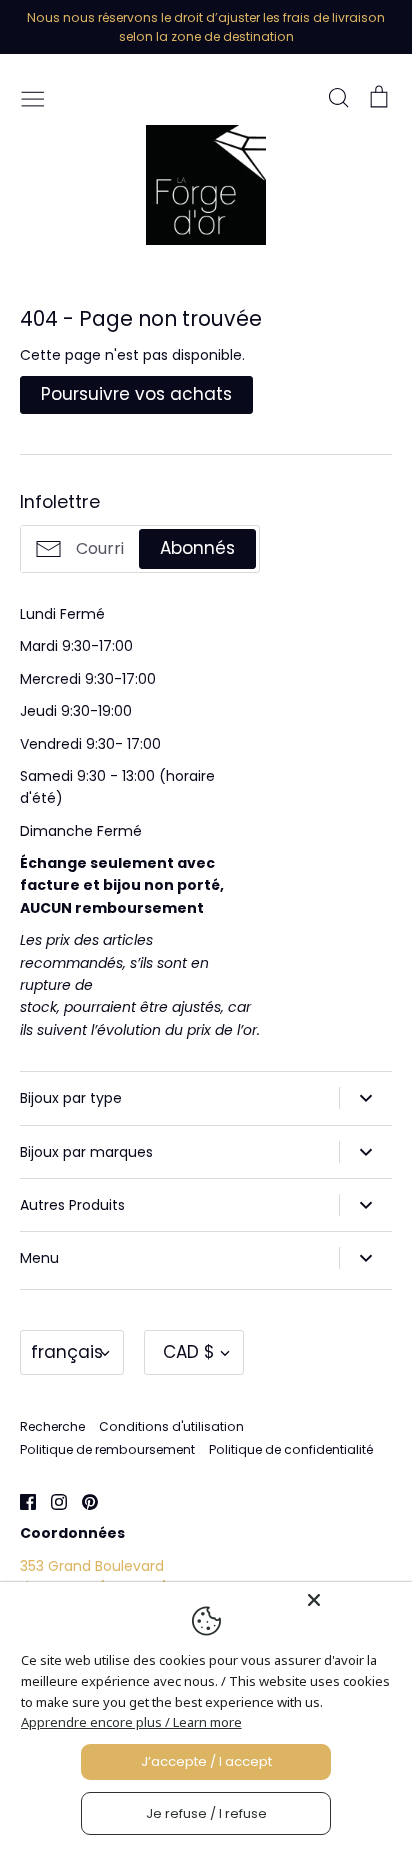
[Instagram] (51, 1501)
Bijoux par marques (86, 1152)
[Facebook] (20, 1501)
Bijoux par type (71, 1098)
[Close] (354, 1600)
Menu (39, 1258)
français (67, 1352)
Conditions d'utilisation (171, 1426)
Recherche (52, 1426)
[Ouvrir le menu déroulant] (365, 1098)
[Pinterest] (82, 1501)
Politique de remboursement (107, 1449)
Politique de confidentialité (291, 1449)
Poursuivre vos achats (136, 394)
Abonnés (197, 548)
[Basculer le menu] (33, 97)
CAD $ (189, 1352)
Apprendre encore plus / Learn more (131, 1722)
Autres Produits (72, 1205)
